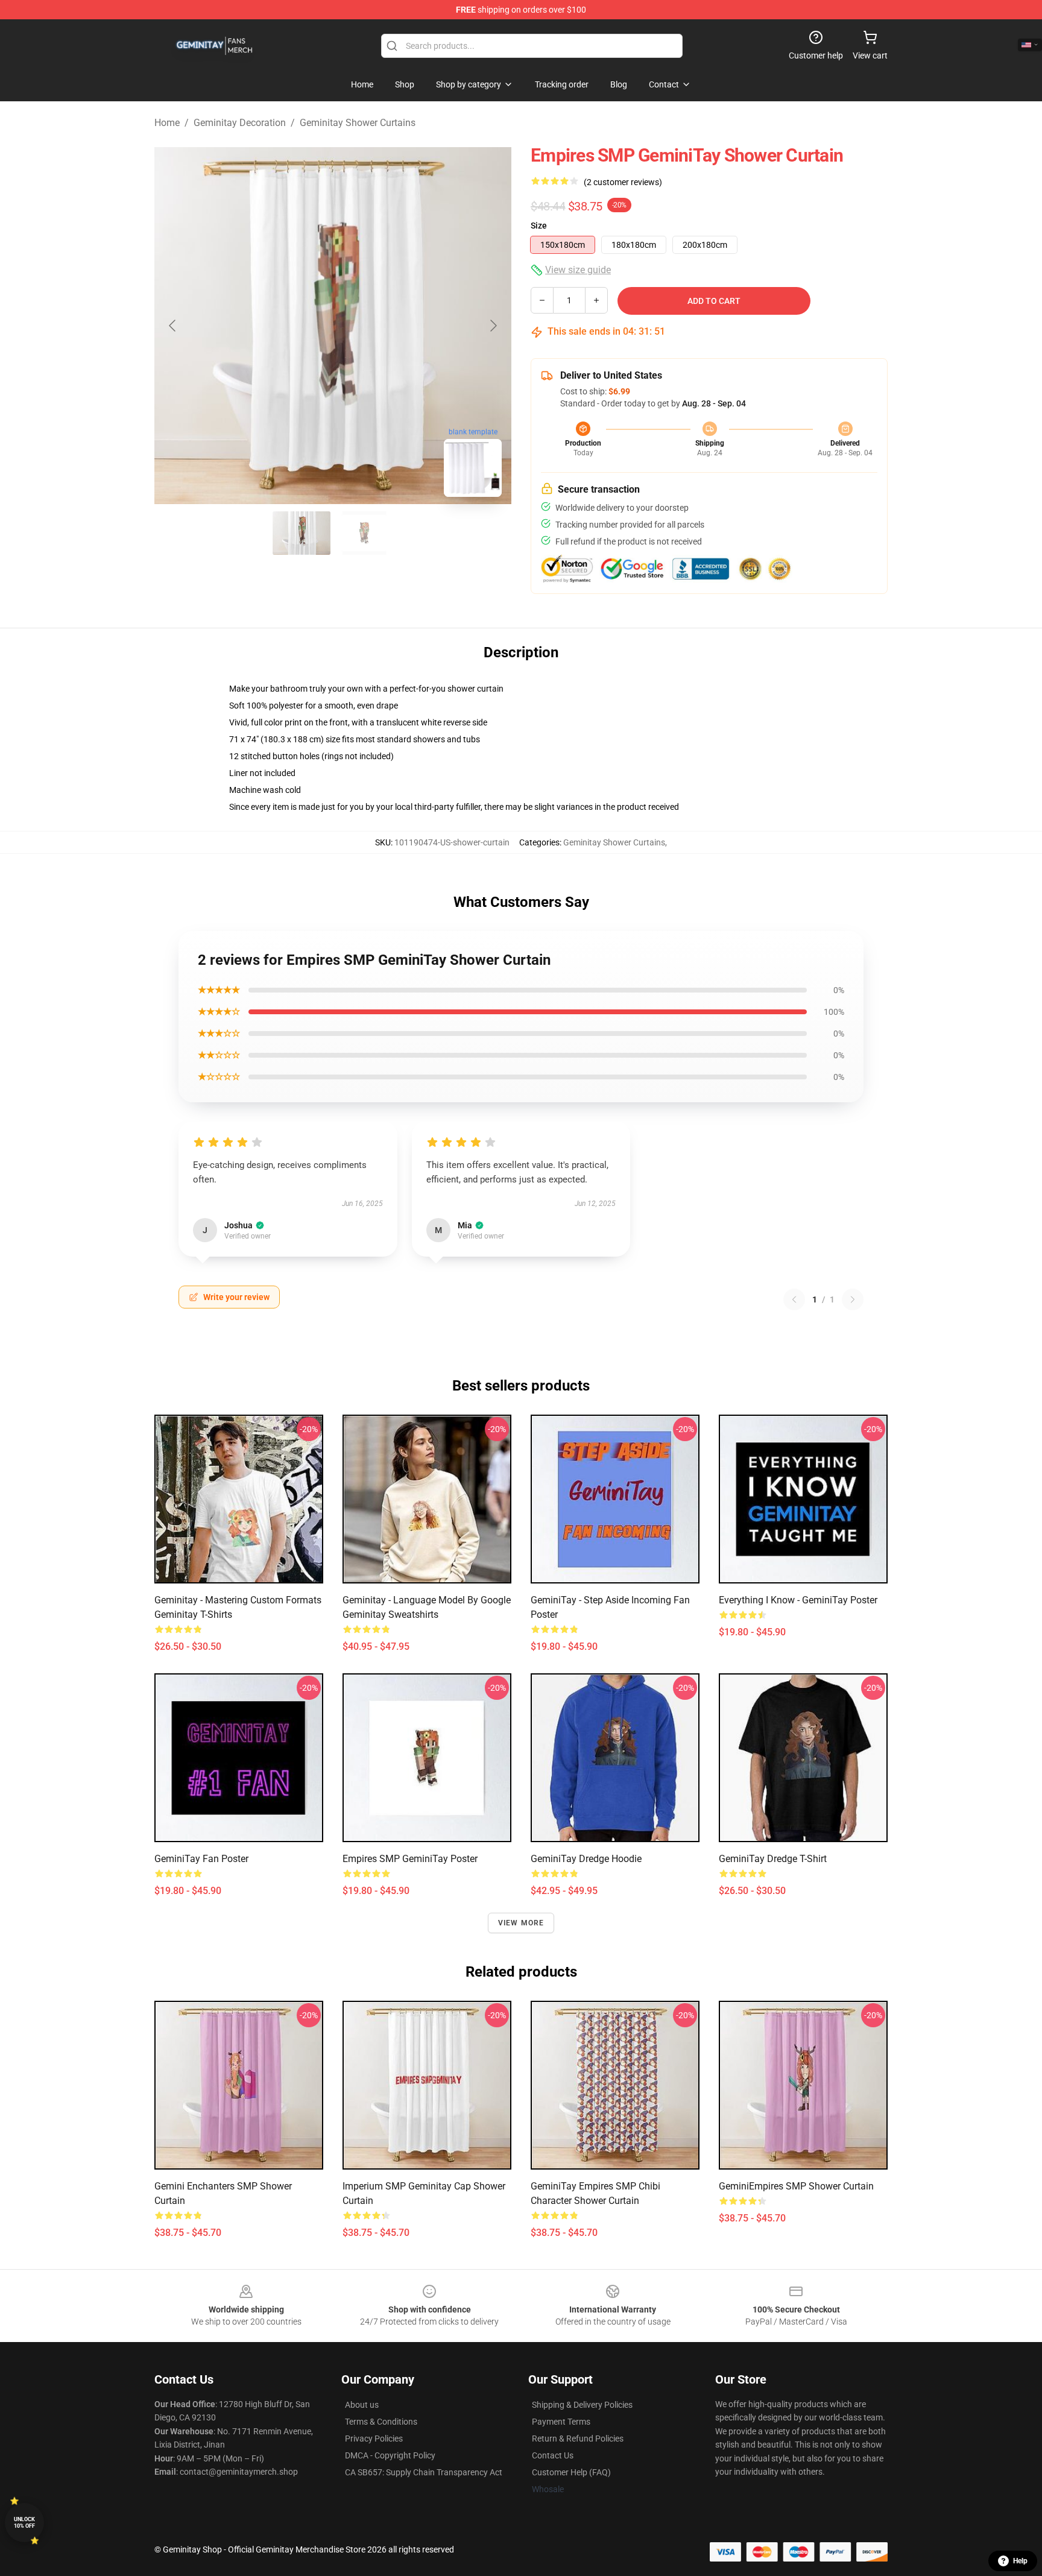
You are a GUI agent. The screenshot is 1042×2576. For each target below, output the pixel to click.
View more (521, 1923)
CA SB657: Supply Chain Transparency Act (424, 2472)
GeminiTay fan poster (201, 1859)
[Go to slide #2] (364, 533)
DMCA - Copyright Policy (390, 2455)
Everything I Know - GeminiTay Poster (798, 1600)
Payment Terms (561, 2422)
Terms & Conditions (381, 2422)
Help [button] (1020, 2561)
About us (362, 2405)
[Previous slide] (173, 326)
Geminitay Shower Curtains (358, 123)
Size (539, 226)
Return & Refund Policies (578, 2439)
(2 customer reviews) (623, 182)
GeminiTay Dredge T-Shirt (773, 1859)
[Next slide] (493, 326)
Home (167, 123)
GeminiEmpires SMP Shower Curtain (796, 2186)
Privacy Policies (374, 2439)
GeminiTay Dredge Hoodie (586, 1859)
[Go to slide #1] (302, 533)
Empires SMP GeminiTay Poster (410, 1859)
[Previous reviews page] (794, 1299)
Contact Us (553, 2455)
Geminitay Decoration (240, 123)
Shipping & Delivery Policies (582, 2405)
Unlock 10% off (24, 2523)
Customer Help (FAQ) (571, 2472)
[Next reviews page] (853, 1299)
